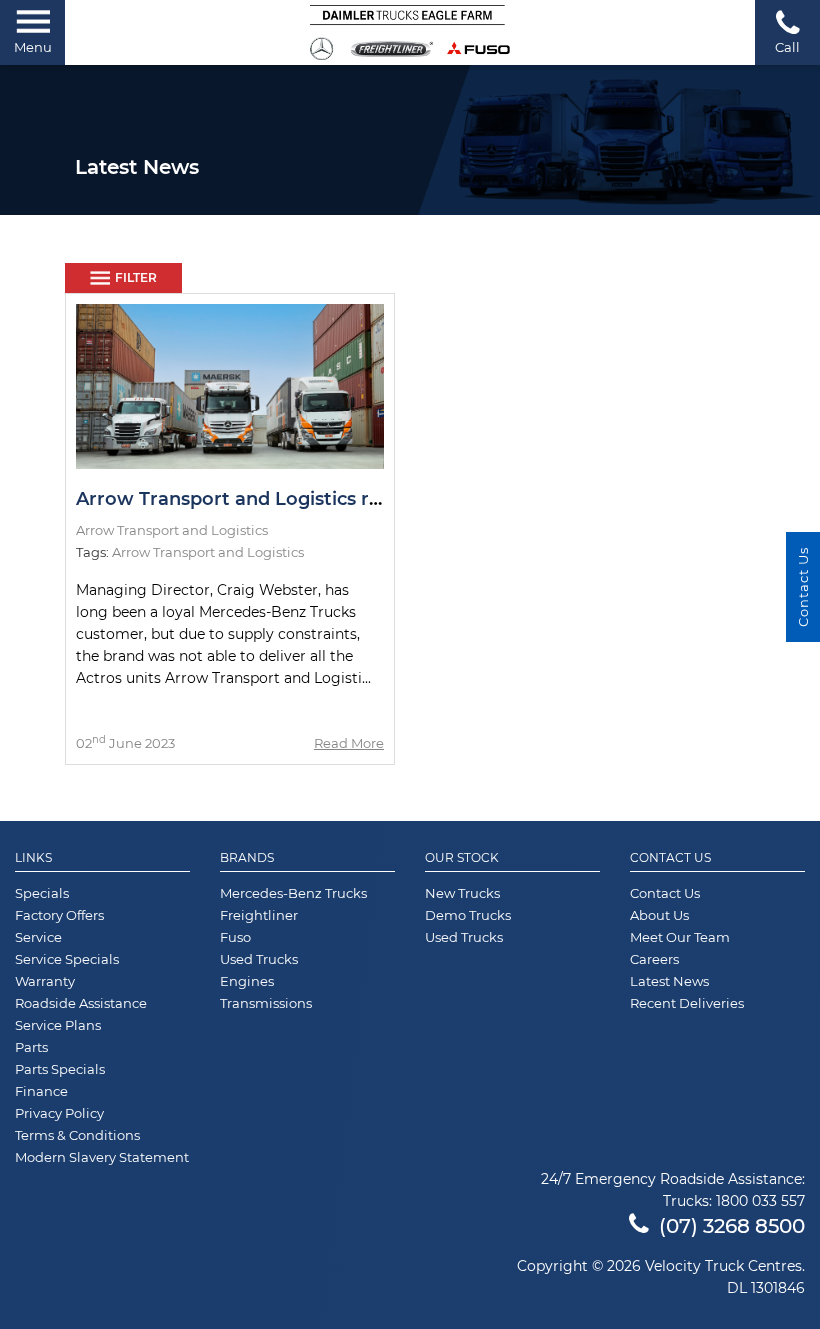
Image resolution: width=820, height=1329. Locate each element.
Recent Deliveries (687, 1003)
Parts (31, 1047)
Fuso (235, 937)
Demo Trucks (468, 915)
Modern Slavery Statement (102, 1157)
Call (787, 47)
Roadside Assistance (81, 1003)
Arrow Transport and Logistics (208, 552)
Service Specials (67, 959)
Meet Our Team (680, 937)
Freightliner (259, 915)
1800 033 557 (760, 1201)
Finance (41, 1091)
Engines (247, 981)
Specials (42, 893)
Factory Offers (59, 915)
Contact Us (670, 858)
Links (33, 858)
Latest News (669, 981)
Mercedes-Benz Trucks (293, 893)
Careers (654, 959)
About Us (659, 915)
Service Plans (58, 1025)
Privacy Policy (59, 1113)
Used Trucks (259, 959)
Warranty (45, 981)
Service (38, 937)
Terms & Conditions (77, 1135)
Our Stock (462, 858)
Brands (247, 858)
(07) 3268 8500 (732, 1226)
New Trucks (462, 893)
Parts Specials (60, 1069)
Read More (349, 743)
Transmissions (266, 1003)
